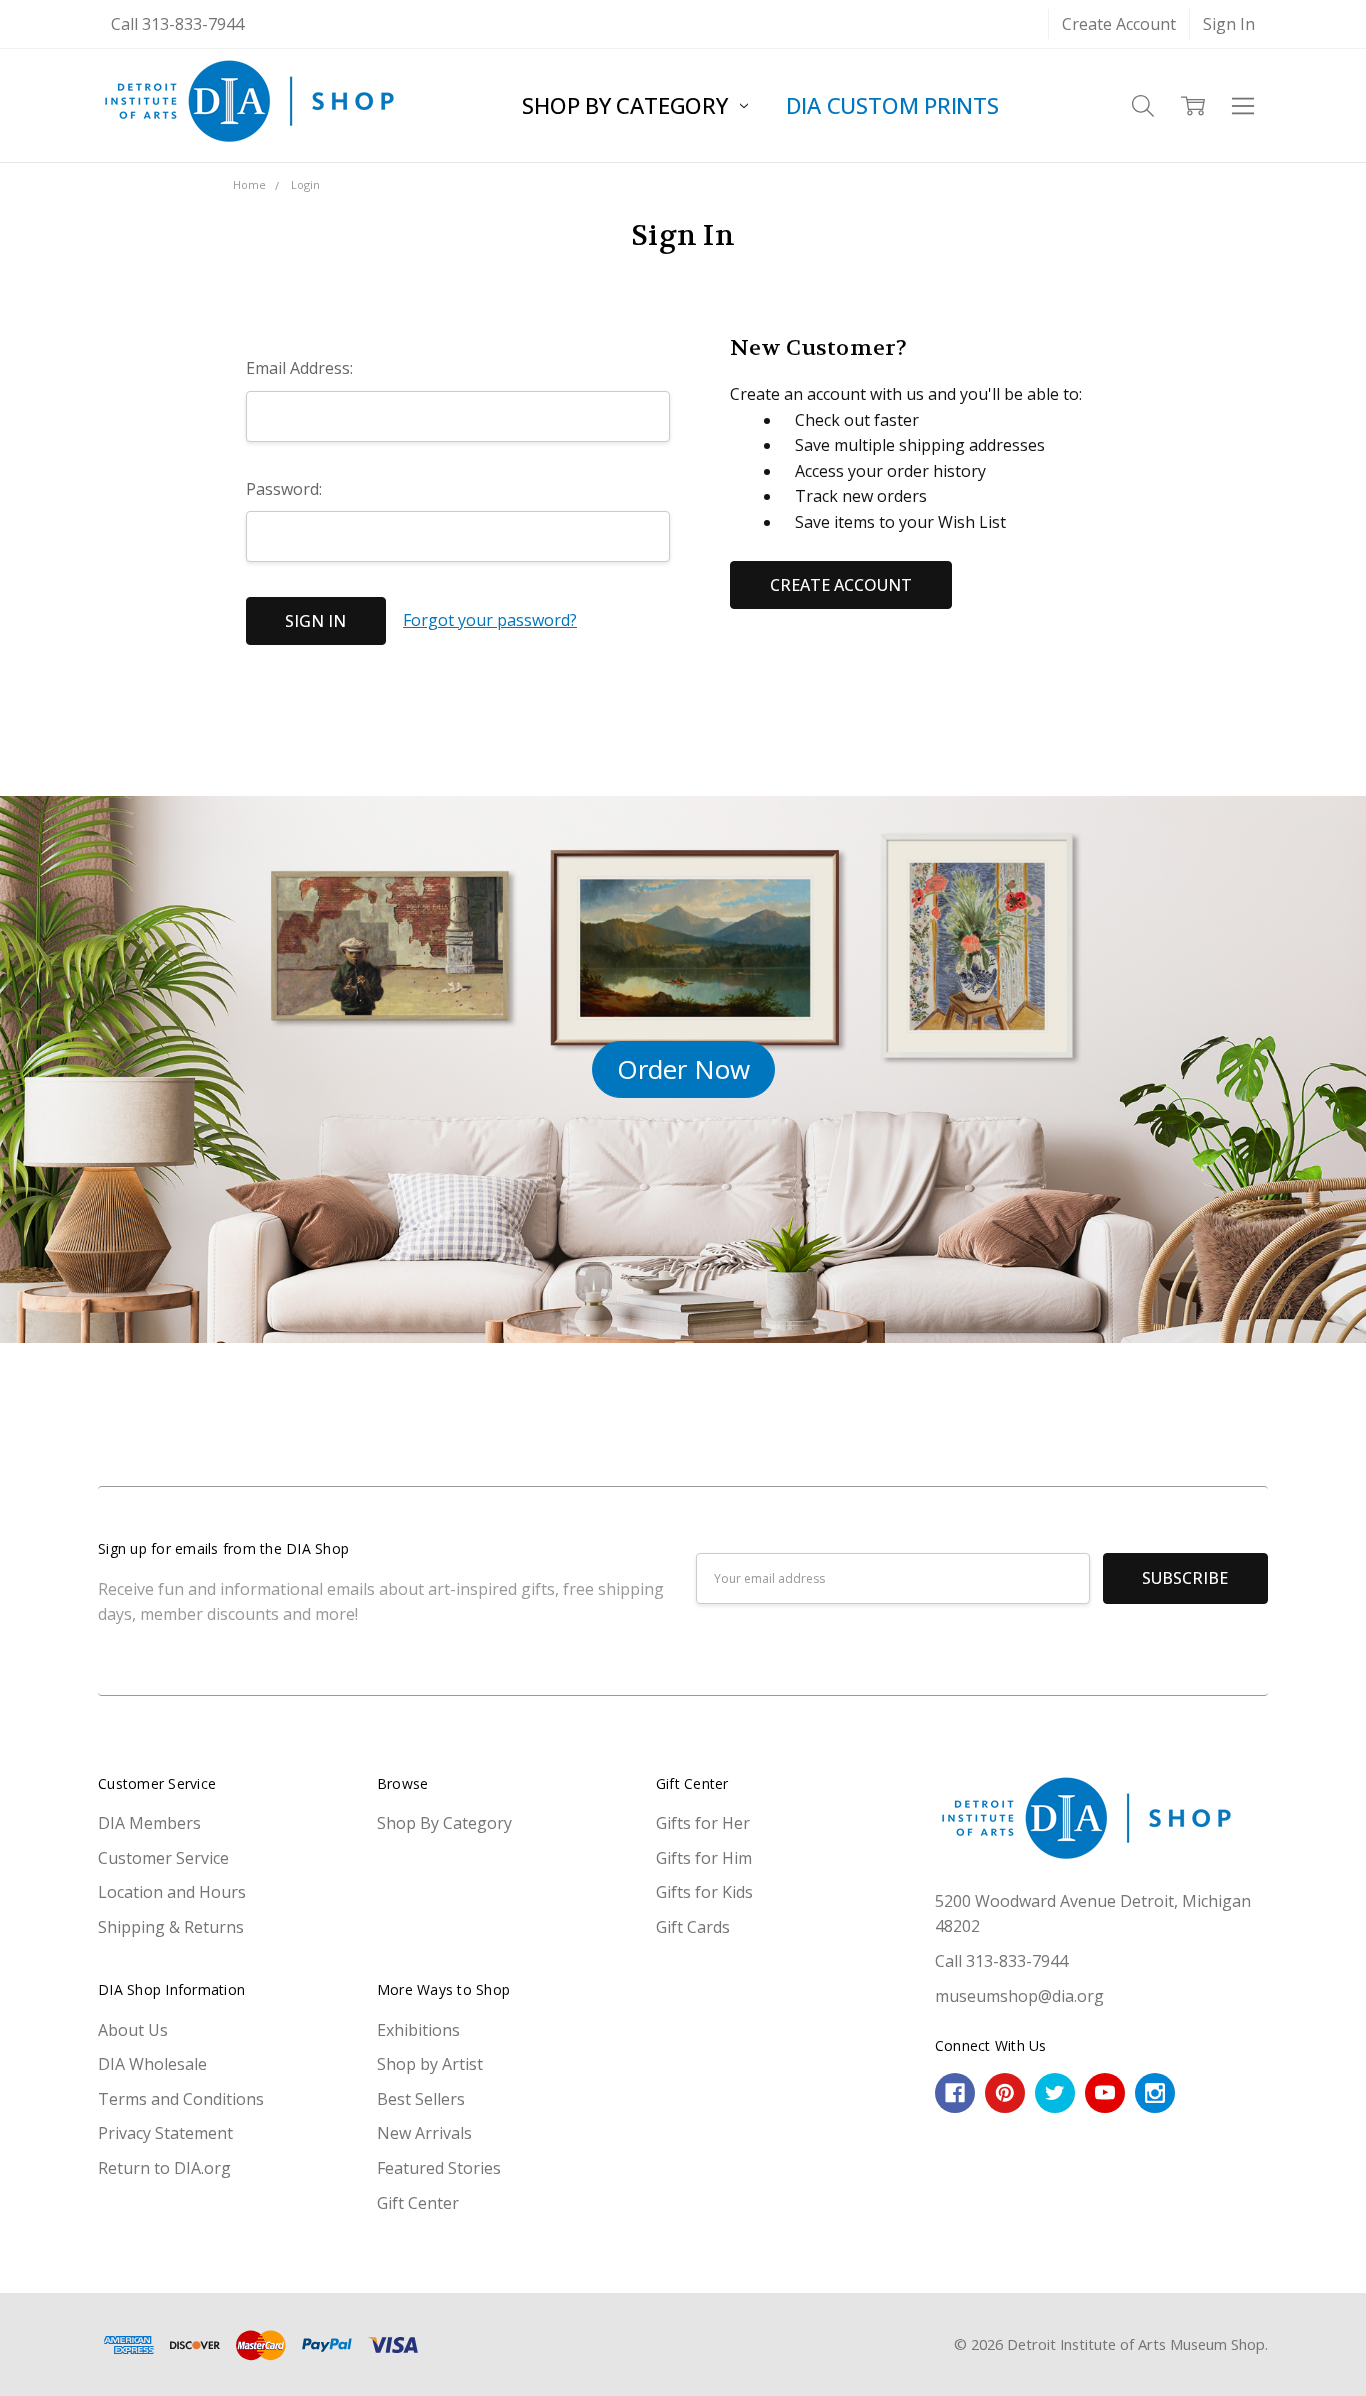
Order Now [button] (683, 1069)
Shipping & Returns (171, 1927)
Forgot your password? (490, 620)
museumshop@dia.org (1019, 1996)
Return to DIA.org (164, 2168)
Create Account (1119, 24)
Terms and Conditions (181, 2099)
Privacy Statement (165, 2133)
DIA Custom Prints (892, 105)
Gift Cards (693, 1927)
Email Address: (299, 368)
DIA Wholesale (152, 2064)
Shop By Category (627, 105)
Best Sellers (421, 2099)
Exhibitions (418, 2030)
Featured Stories (439, 2168)
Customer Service (163, 1858)
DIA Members (149, 1823)
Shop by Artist (430, 2064)
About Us (133, 2030)
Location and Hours (172, 1892)
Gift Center (418, 2203)
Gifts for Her (703, 1823)
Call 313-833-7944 (177, 24)
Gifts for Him (704, 1858)
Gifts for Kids (704, 1892)
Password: (284, 489)
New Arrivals (424, 2133)
